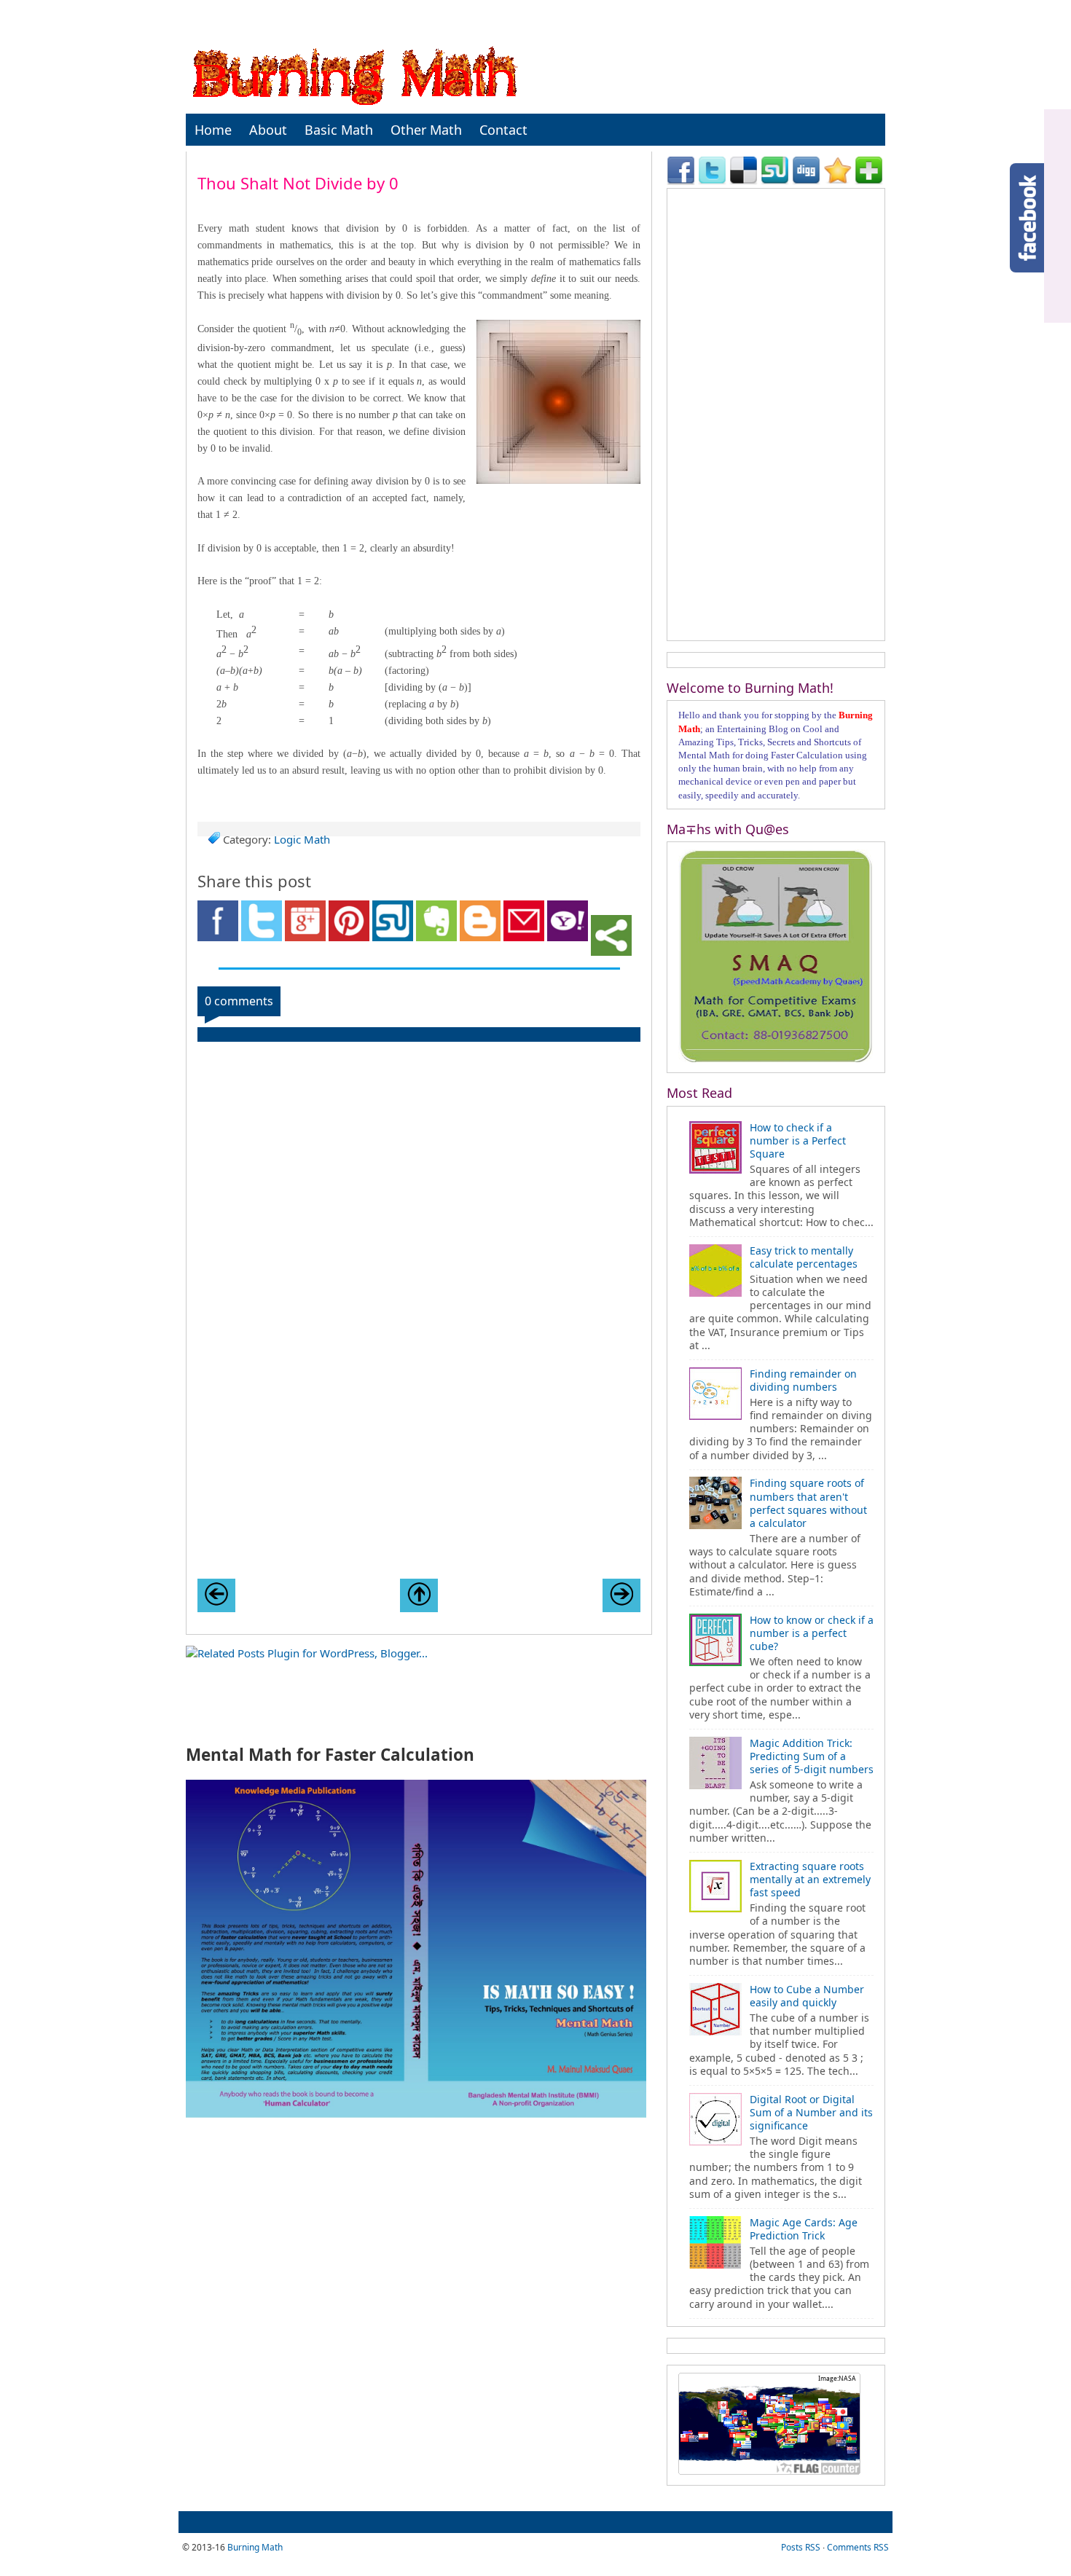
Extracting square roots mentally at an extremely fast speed (810, 1879)
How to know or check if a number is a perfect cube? (812, 1633)
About (268, 130)
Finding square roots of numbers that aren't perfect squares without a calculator (808, 1503)
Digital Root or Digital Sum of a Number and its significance (811, 2112)
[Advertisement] (419, 1466)
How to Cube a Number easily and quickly (807, 1996)
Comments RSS (858, 2547)
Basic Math (339, 130)
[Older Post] (621, 1595)
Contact (503, 130)
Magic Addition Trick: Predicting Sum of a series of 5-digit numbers (812, 1756)
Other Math (426, 130)
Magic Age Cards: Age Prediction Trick (804, 2229)
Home (213, 130)
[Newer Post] (216, 1595)
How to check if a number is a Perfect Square (798, 1140)
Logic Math (302, 839)
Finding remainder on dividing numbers (803, 1380)
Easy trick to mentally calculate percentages (804, 1257)
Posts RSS (801, 2547)
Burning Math (255, 2547)
